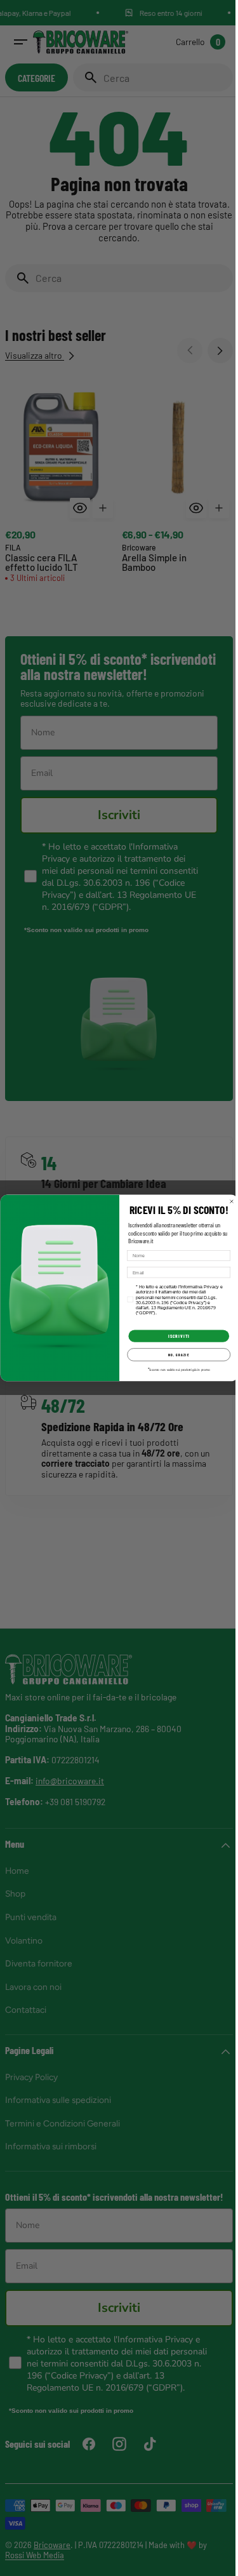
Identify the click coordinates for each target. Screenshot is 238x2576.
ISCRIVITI (174, 1336)
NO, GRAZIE (174, 1355)
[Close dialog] (227, 1201)
